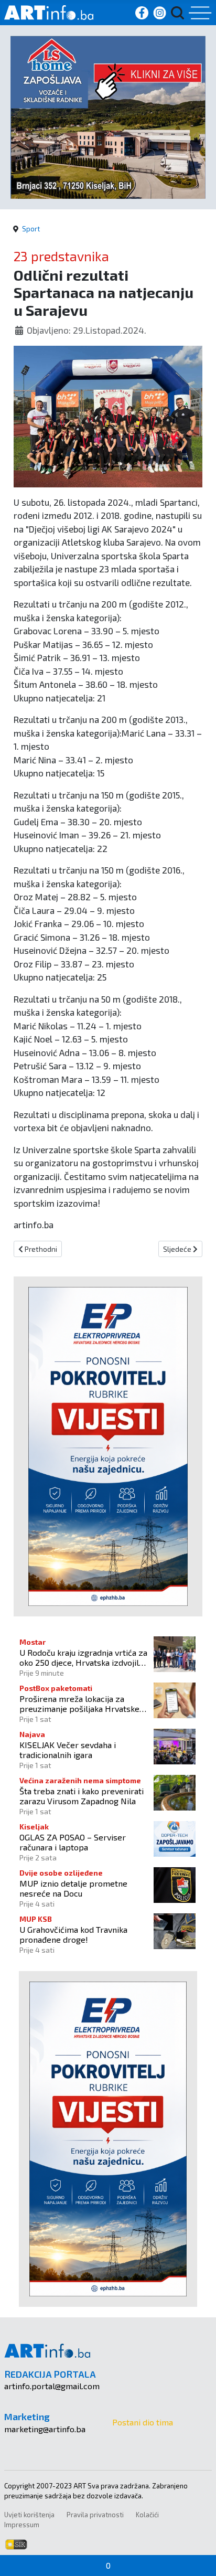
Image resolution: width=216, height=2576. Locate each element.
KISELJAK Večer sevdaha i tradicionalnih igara (68, 1750)
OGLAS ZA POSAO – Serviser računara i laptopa (73, 1842)
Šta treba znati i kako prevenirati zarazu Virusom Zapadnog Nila (82, 1796)
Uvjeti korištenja (29, 2515)
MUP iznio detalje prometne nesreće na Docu (73, 1888)
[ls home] (108, 116)
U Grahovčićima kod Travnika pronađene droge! (73, 1934)
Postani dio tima (143, 2422)
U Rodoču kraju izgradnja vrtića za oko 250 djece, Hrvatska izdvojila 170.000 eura (83, 1657)
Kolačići (147, 2515)
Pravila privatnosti (95, 2515)
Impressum (22, 2525)
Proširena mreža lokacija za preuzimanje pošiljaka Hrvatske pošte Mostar (79, 1704)
